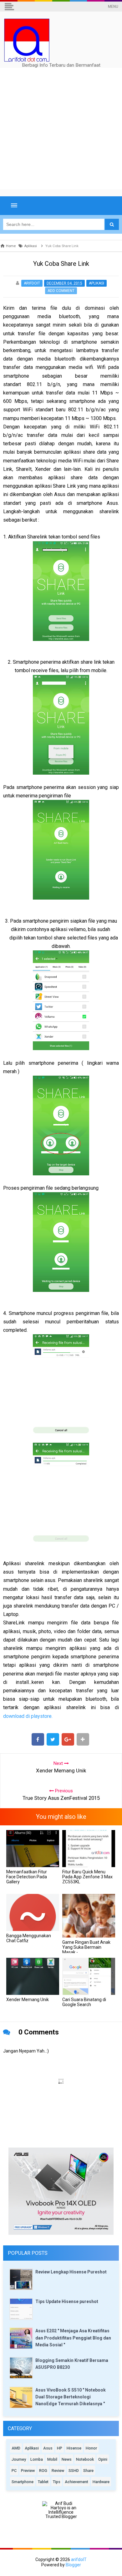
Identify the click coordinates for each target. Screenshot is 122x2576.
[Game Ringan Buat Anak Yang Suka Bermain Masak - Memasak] (89, 1916)
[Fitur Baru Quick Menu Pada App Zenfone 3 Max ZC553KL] (89, 1848)
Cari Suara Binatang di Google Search (84, 2002)
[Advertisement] (61, 129)
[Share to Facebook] (38, 1739)
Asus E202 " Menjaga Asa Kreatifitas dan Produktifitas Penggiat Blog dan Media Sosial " (73, 2338)
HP (60, 2448)
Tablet (43, 2482)
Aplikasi (97, 283)
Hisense (74, 2448)
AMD (16, 2448)
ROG (43, 2471)
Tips (57, 2482)
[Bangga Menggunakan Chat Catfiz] (33, 1912)
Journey (19, 2459)
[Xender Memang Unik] (33, 1976)
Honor (91, 2448)
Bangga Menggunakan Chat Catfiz (29, 1938)
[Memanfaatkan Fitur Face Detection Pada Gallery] (33, 1848)
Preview (28, 2471)
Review (58, 2471)
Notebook (85, 2459)
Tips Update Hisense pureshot (67, 2301)
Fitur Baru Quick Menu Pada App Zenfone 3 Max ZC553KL (87, 1877)
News (67, 2459)
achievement (76, 2482)
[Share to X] (53, 1739)
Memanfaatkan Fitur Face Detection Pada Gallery (27, 1877)
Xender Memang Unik (28, 2000)
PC (14, 2471)
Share (88, 2471)
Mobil (52, 2459)
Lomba (37, 2459)
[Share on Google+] (68, 1739)
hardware (101, 2482)
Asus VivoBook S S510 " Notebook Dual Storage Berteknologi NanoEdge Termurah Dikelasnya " (71, 2397)
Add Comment (61, 291)
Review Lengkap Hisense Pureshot (71, 2272)
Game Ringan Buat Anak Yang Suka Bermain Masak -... (86, 1947)
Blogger (73, 2565)
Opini (103, 2459)
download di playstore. (28, 1716)
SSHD (74, 2471)
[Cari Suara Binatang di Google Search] (89, 1976)
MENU (113, 7)
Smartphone (23, 2482)
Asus (48, 2448)
